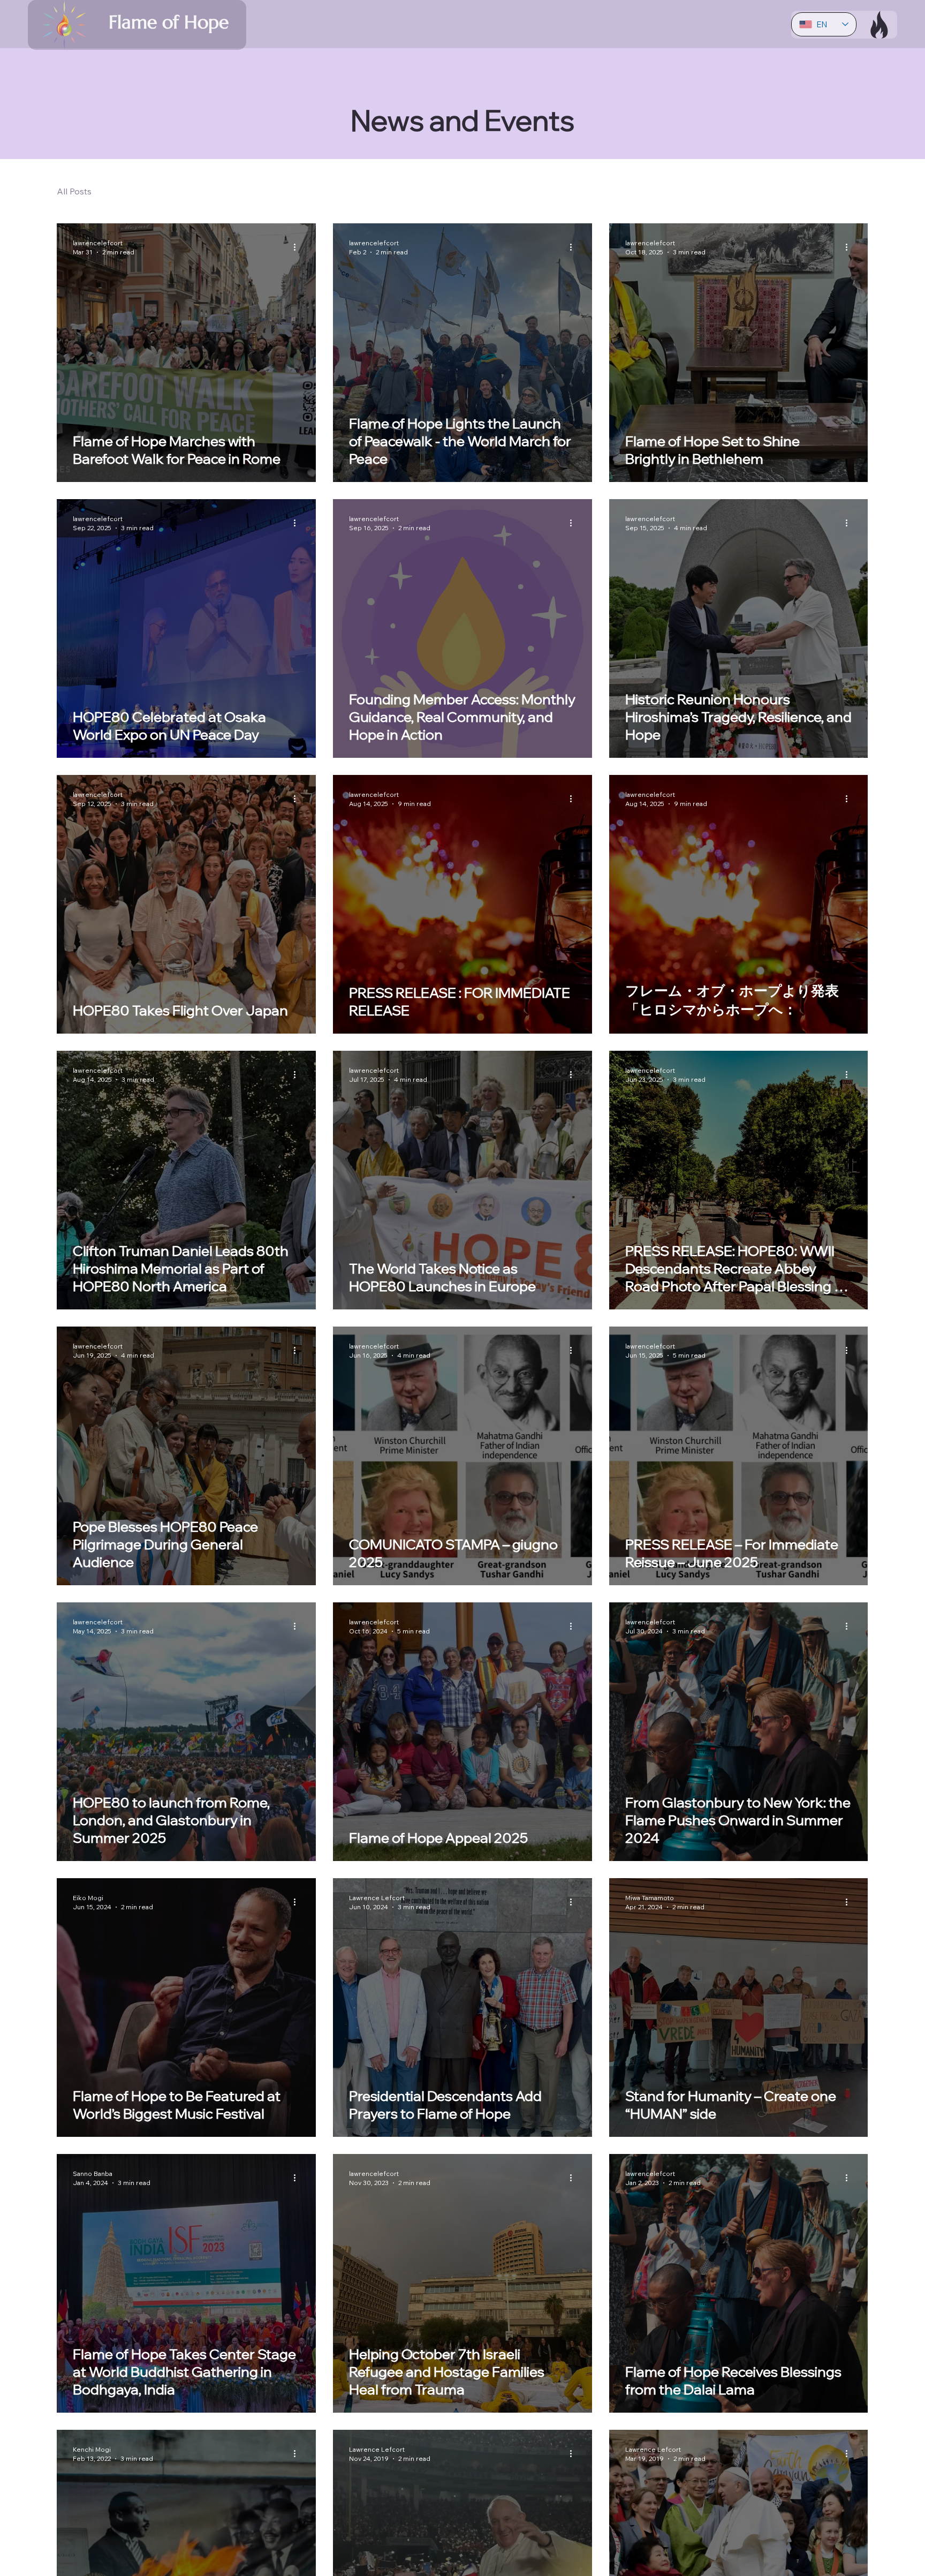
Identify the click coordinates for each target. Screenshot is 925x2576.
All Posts (74, 191)
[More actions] (298, 247)
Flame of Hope (169, 22)
